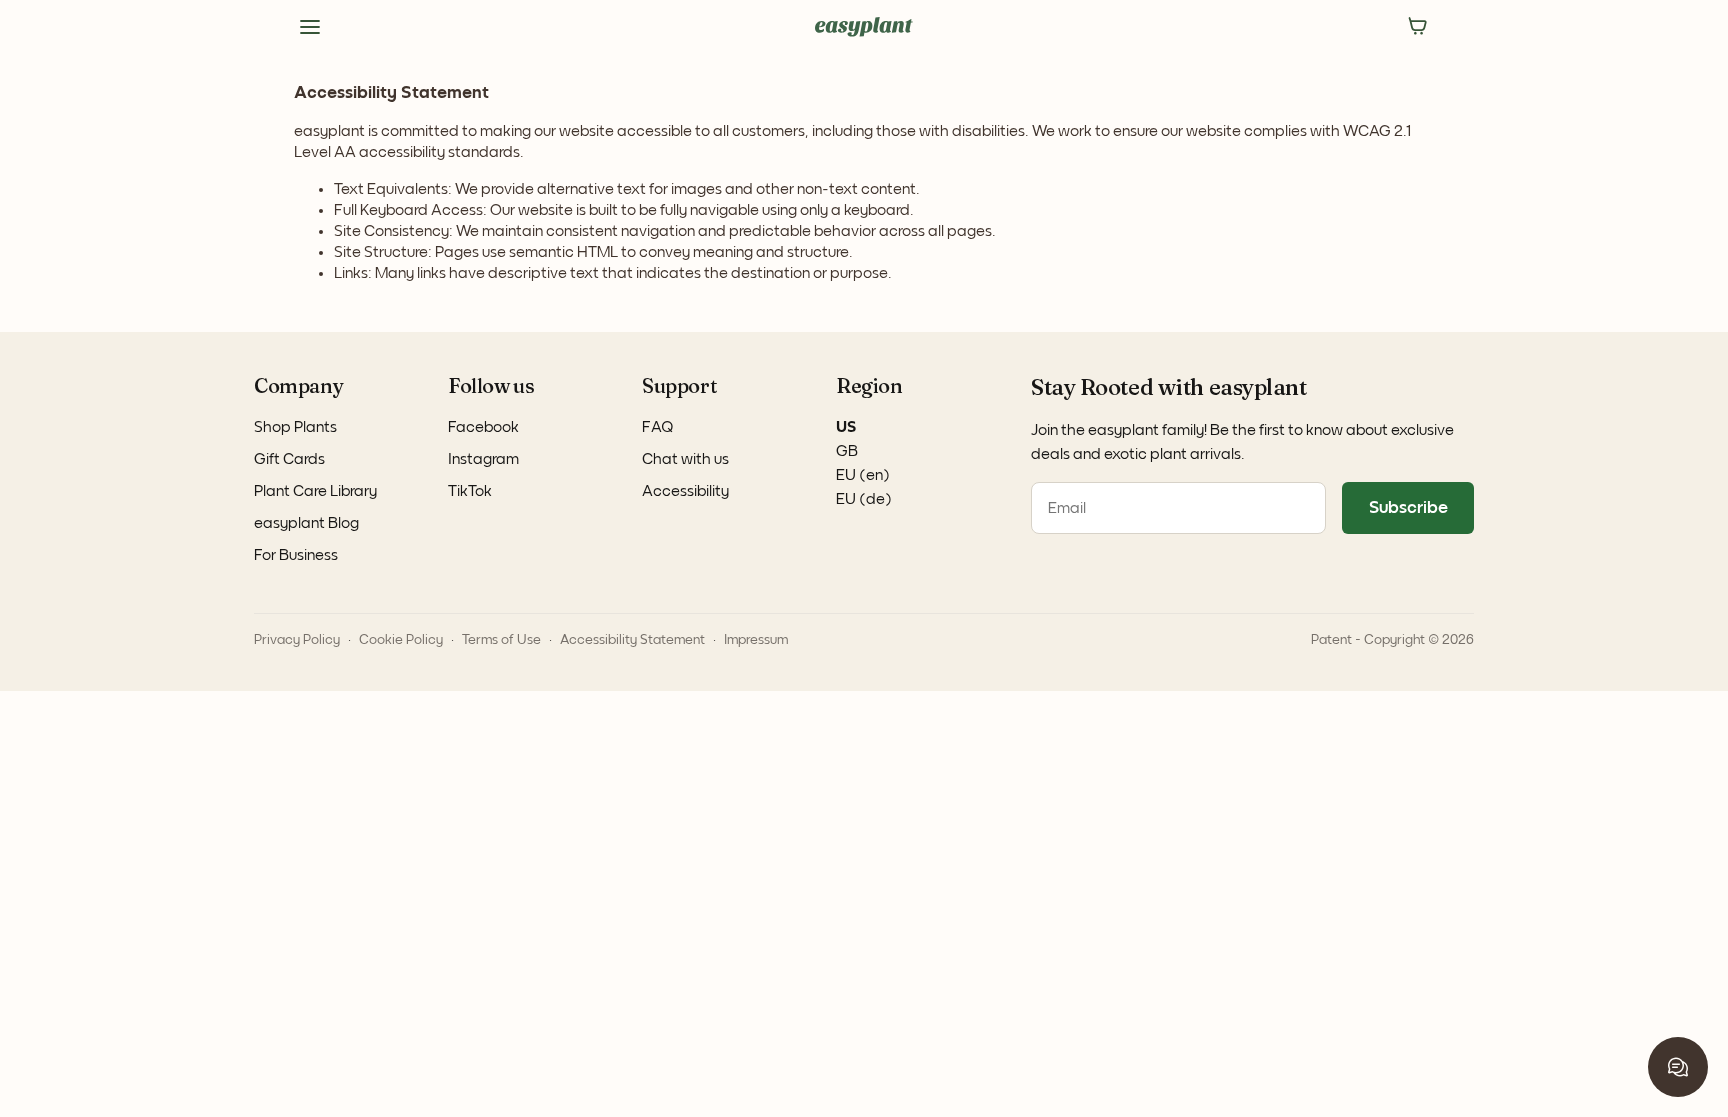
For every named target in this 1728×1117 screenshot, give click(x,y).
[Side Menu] (310, 27)
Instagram (483, 459)
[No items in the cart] (1418, 27)
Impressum (756, 640)
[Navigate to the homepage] (864, 27)
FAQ (658, 427)
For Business (296, 555)
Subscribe (1408, 508)
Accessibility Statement (632, 640)
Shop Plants (295, 427)
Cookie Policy (401, 640)
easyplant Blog (306, 523)
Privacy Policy (297, 640)
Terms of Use (501, 640)
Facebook (483, 427)
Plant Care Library (315, 491)
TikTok (470, 491)
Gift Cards (289, 459)
